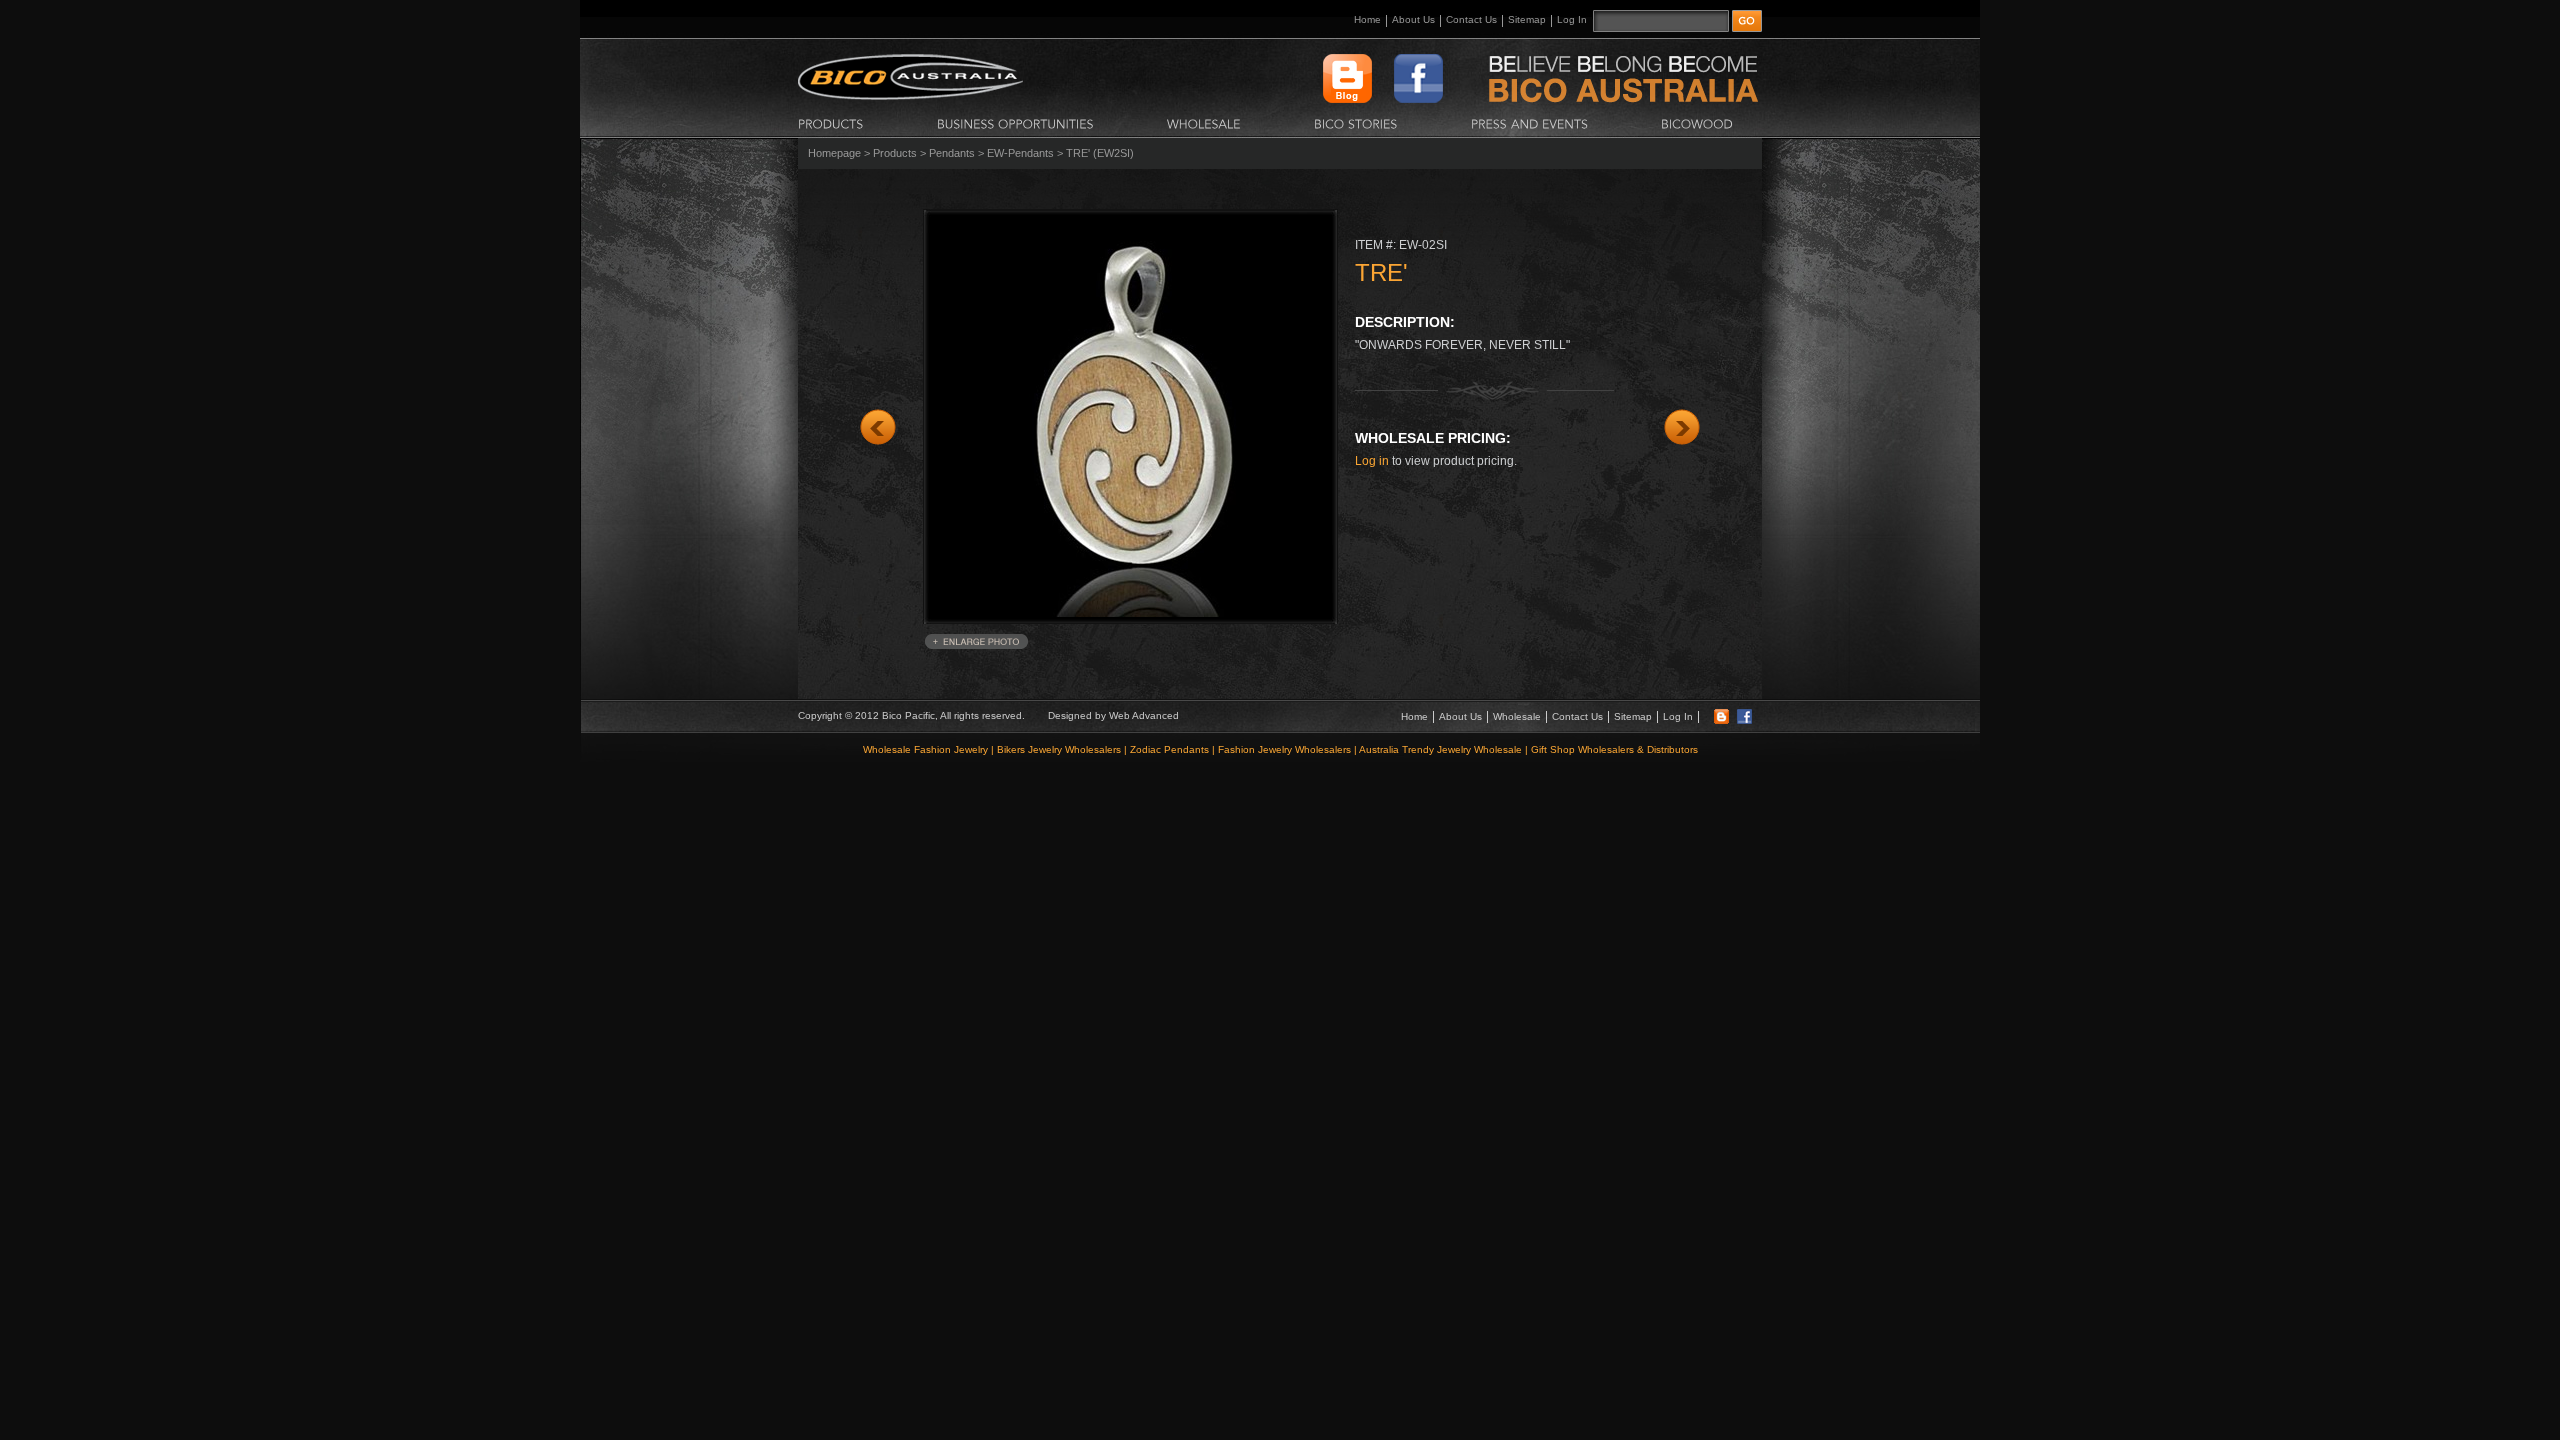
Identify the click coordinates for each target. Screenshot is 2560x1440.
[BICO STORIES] (1356, 123)
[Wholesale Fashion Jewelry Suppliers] (910, 96)
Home (1367, 19)
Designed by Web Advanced (1113, 715)
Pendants (952, 153)
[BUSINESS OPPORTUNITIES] (1015, 123)
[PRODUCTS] (831, 123)
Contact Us (1471, 19)
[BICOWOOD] (1697, 123)
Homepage (834, 153)
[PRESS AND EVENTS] (1529, 123)
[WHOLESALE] (1204, 123)
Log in (1372, 461)
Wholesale (1517, 716)
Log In (1572, 19)
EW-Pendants (1020, 153)
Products (895, 153)
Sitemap (1527, 19)
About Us (1413, 19)
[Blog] (1721, 720)
